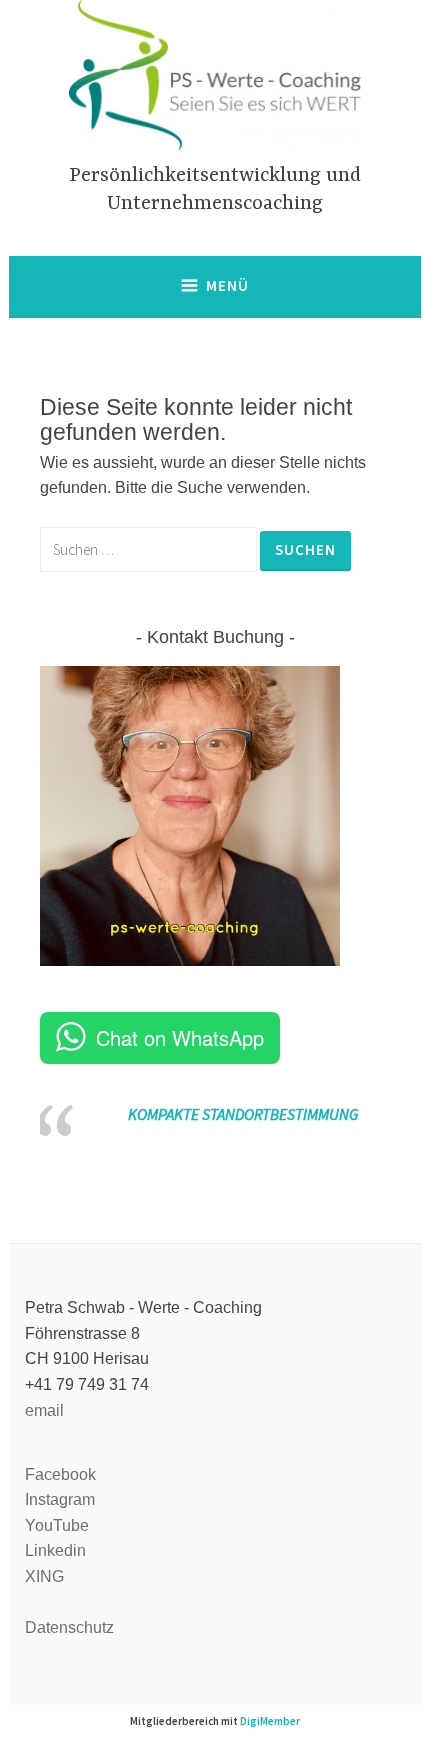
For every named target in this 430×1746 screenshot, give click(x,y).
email (44, 1410)
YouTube (57, 1525)
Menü (227, 285)
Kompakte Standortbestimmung (243, 1114)
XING (44, 1576)
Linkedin (55, 1550)
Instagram (60, 1499)
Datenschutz (69, 1627)
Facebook (60, 1474)
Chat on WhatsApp (180, 1037)
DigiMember (270, 1721)
